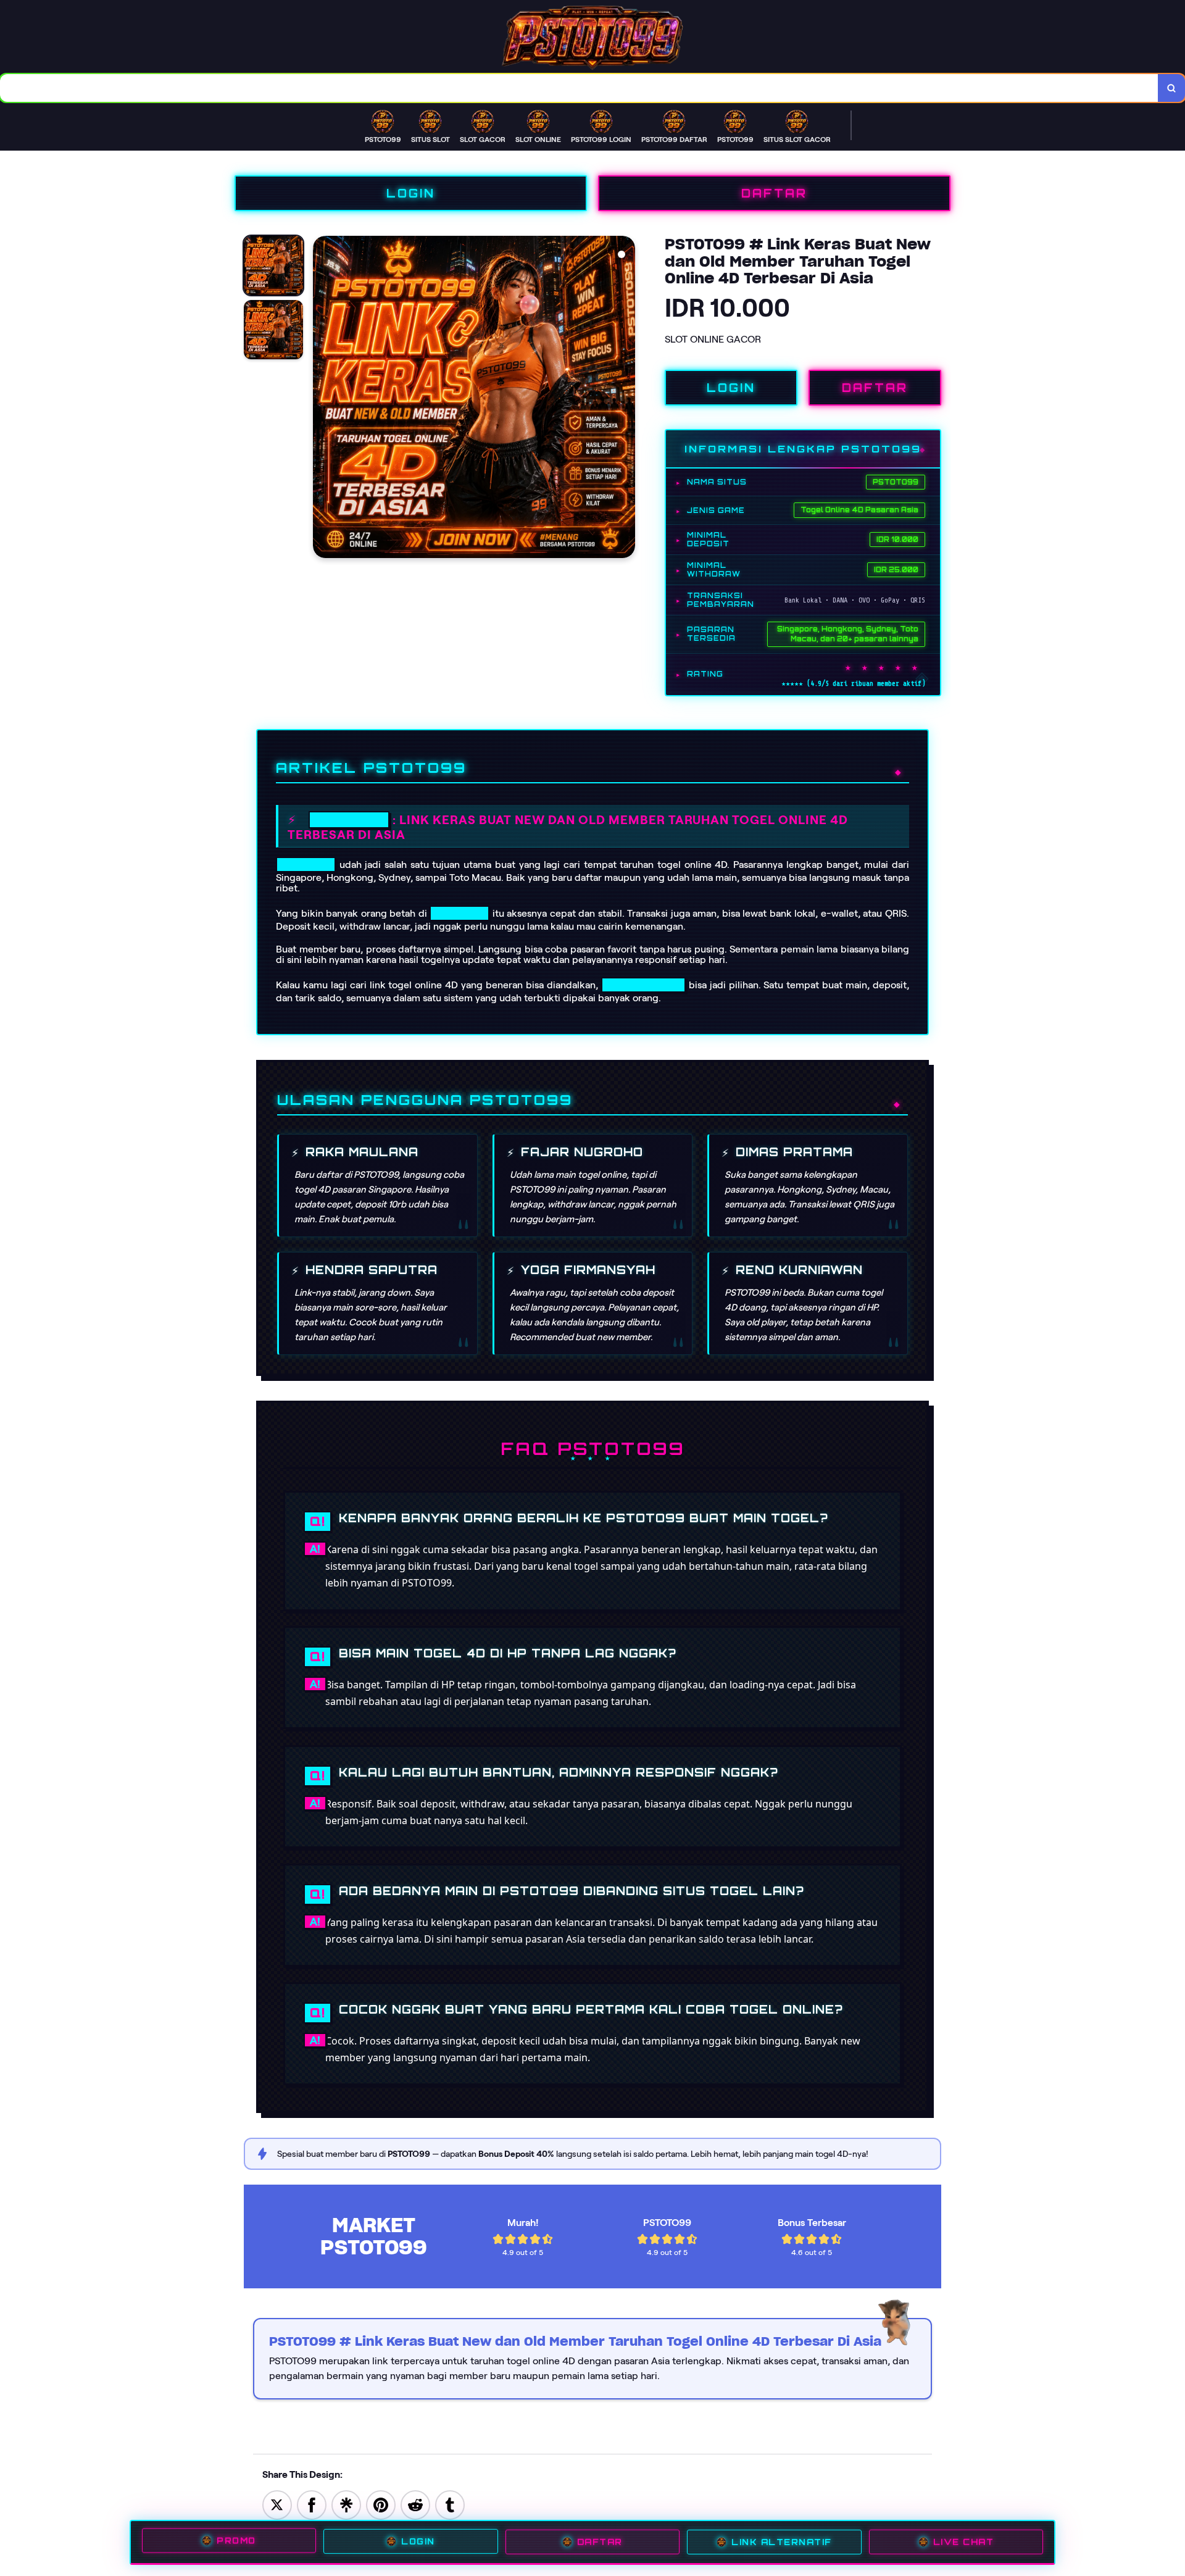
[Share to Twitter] (277, 2504)
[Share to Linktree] (346, 2504)
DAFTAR (774, 193)
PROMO (236, 2541)
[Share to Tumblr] (450, 2504)
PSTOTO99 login (643, 985)
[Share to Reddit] (415, 2504)
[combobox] (579, 88)
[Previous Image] (323, 399)
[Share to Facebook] (312, 2504)
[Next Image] (625, 399)
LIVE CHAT (964, 2542)
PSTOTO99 (349, 820)
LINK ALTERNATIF (782, 2542)
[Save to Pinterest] (381, 2504)
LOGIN (411, 193)
